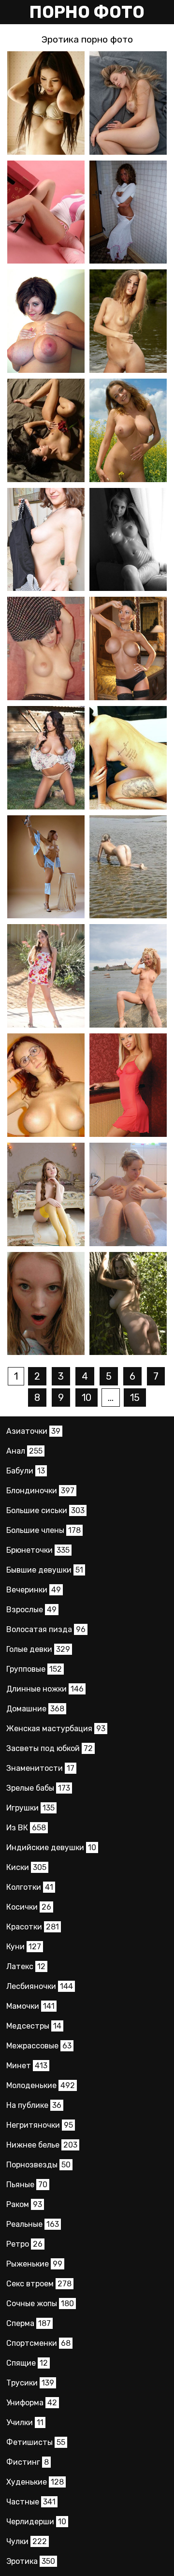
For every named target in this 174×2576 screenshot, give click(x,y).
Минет (27, 2066)
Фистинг (28, 2462)
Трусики (30, 2383)
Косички (29, 1907)
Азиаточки (33, 1431)
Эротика (31, 2561)
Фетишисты (36, 2442)
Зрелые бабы (38, 1788)
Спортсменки (38, 2343)
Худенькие (35, 2482)
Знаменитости (40, 1768)
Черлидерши (36, 2522)
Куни (24, 1947)
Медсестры (34, 2026)
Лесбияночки (40, 1986)
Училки (25, 2422)
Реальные (33, 2224)
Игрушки (30, 1808)
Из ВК (26, 1828)
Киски (26, 1867)
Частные (31, 2502)
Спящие (27, 2363)
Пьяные (27, 2185)
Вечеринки (34, 1590)
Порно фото (87, 12)
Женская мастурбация (56, 1729)
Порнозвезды (38, 2165)
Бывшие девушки (45, 1570)
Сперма (29, 2323)
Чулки (27, 2541)
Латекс (26, 1966)
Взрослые (31, 1610)
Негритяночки (40, 2125)
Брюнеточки (38, 1550)
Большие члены (43, 1530)
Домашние (35, 1709)
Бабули (26, 1471)
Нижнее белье (42, 2145)
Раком (24, 2204)
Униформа (32, 2403)
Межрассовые (39, 2046)
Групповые (34, 1669)
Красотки (33, 1927)
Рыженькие (34, 2264)
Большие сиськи (45, 1510)
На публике (34, 2105)
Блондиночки (40, 1491)
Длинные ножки (45, 1689)
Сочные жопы (40, 2304)
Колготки (30, 1887)
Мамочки (30, 2006)
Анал (24, 1451)
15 (135, 1398)
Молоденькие (41, 2085)
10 (87, 1398)
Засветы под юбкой (50, 1748)
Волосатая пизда (46, 1629)
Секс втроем (39, 2284)
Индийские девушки (51, 1847)
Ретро (24, 2244)
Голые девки (38, 1649)
